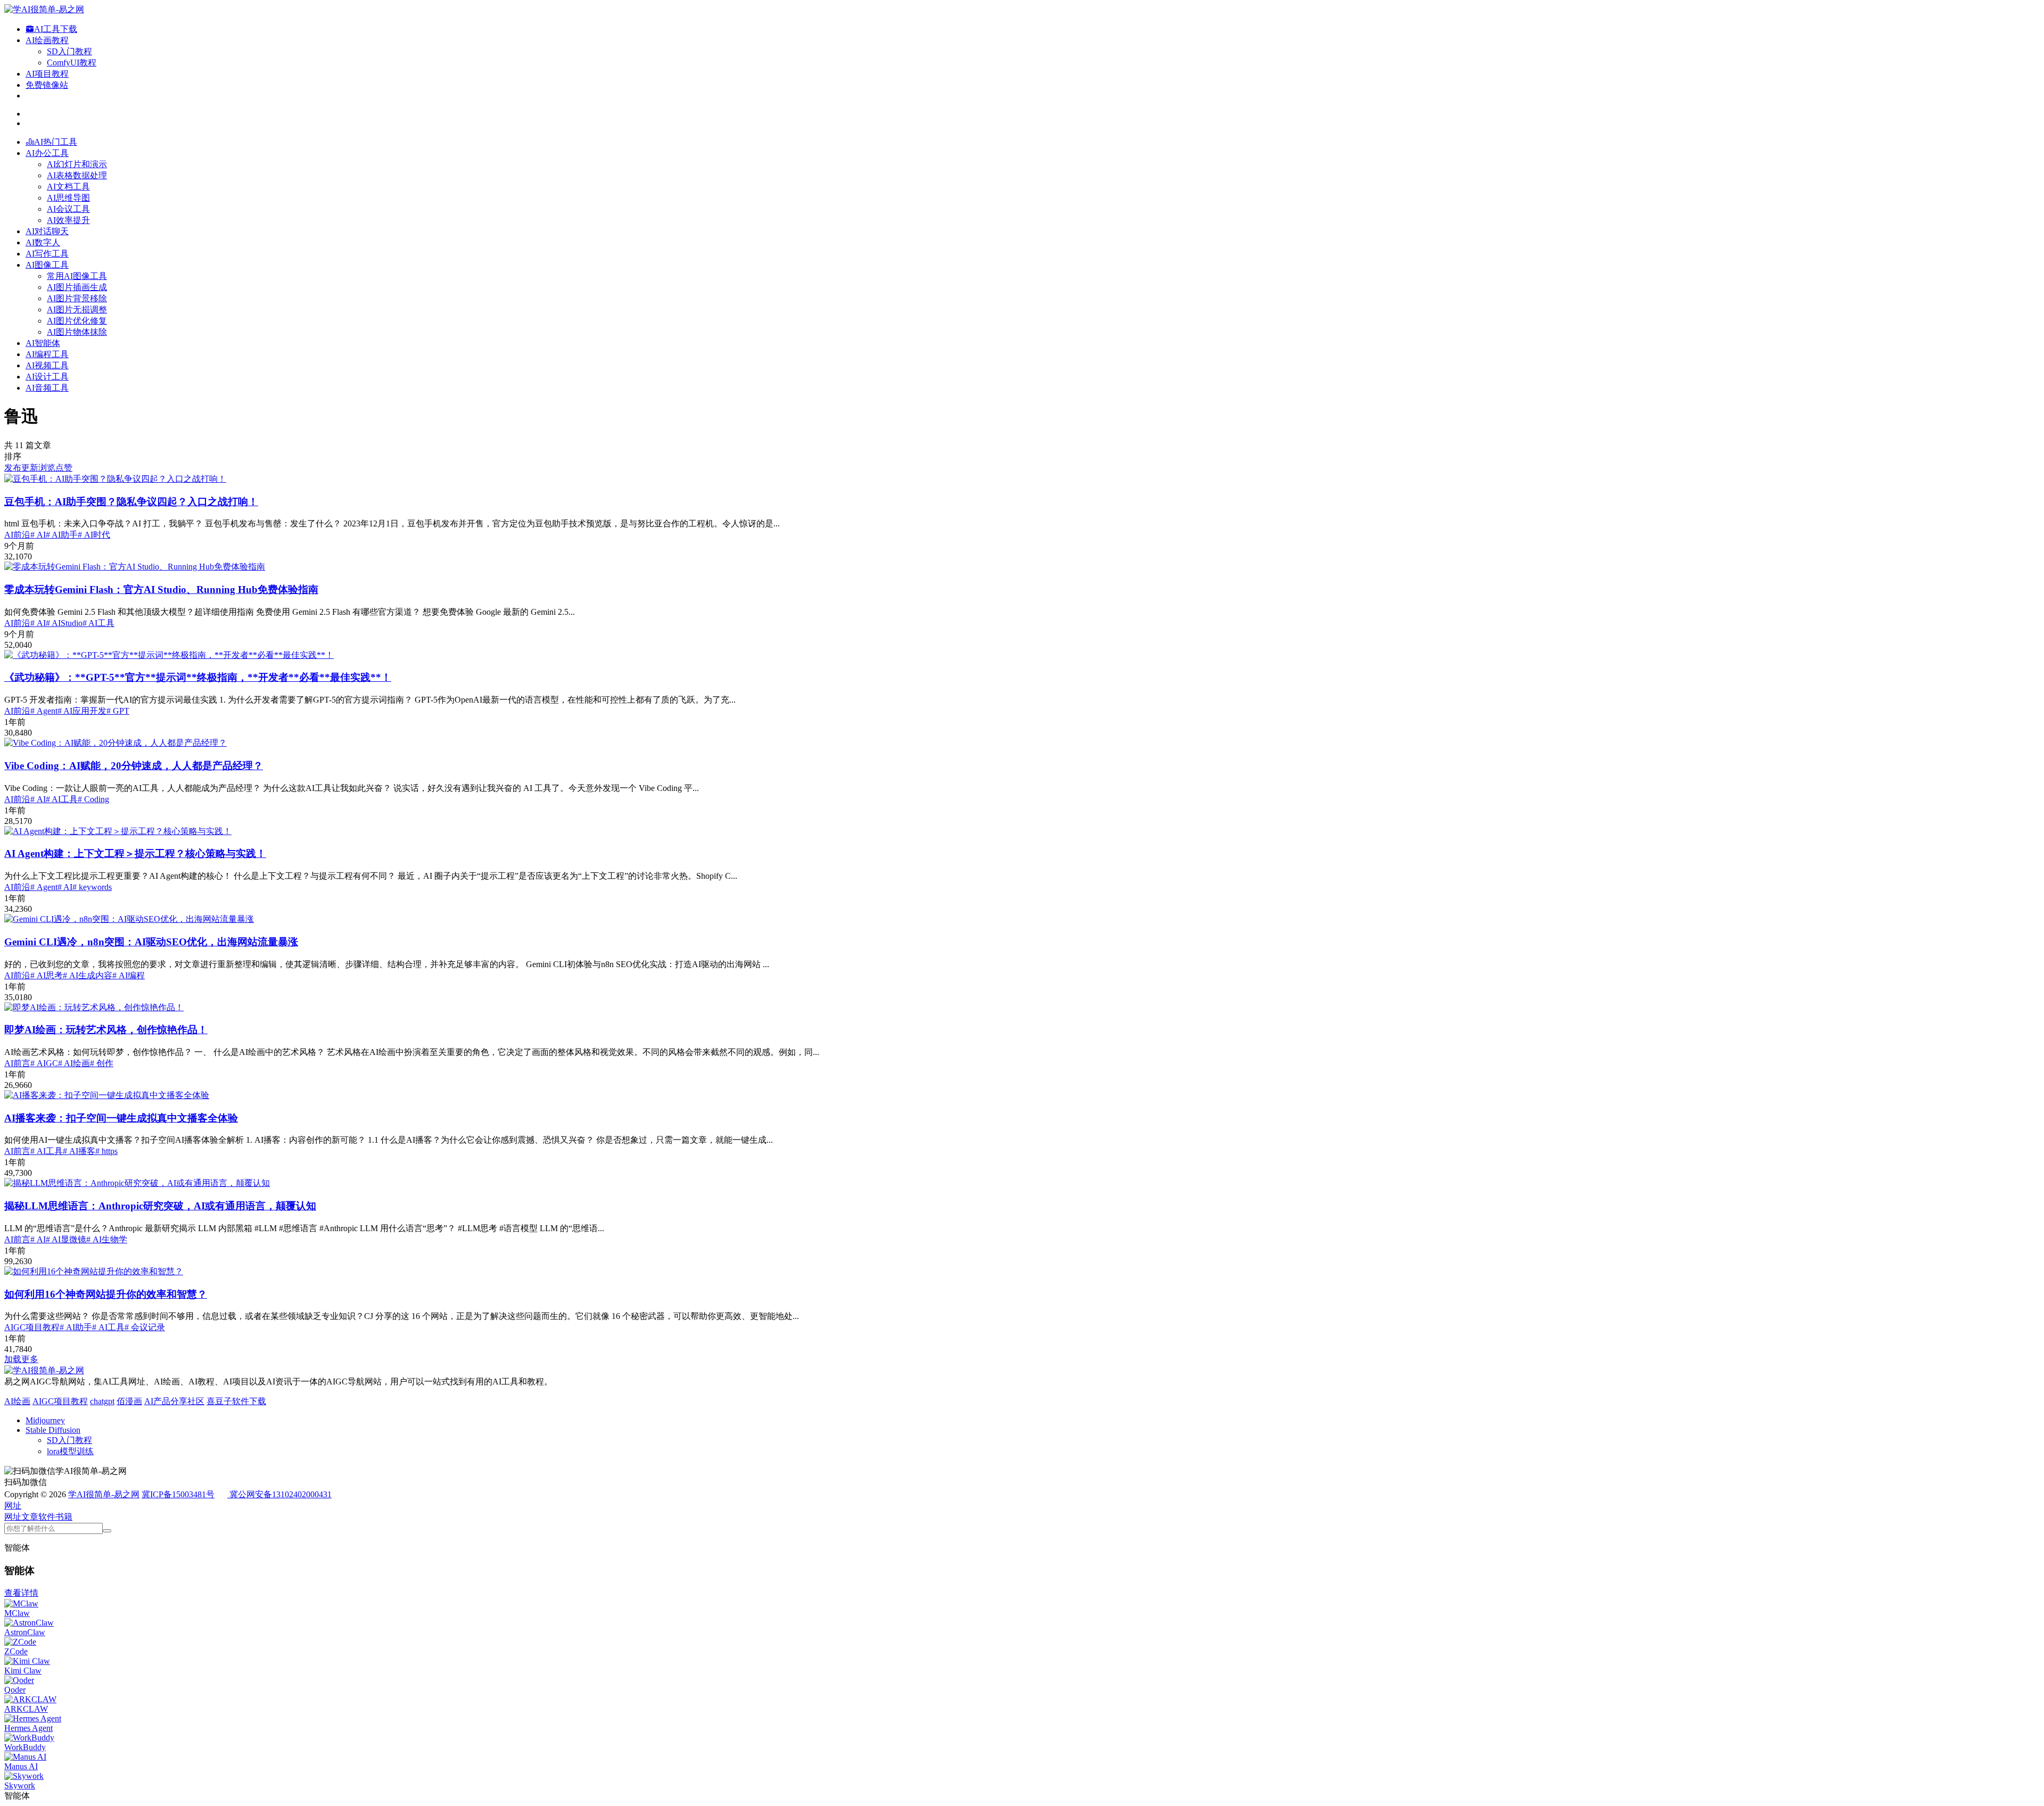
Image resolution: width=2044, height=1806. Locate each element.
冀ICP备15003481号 (178, 1494)
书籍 (64, 1517)
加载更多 (21, 1359)
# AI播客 (79, 1151)
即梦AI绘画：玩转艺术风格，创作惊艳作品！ (106, 1030)
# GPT (118, 711)
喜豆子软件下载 (236, 1401)
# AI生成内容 (88, 975)
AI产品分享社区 (174, 1401)
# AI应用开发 (82, 711)
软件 (47, 1517)
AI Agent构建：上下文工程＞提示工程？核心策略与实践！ (135, 853)
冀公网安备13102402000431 (281, 1494)
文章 (30, 1517)
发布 (13, 468)
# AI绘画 (74, 1063)
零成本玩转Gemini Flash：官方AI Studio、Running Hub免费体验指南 (161, 589)
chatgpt (102, 1401)
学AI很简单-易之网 (104, 1494)
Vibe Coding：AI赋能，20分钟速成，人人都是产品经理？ (134, 766)
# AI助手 (62, 535)
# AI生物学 (107, 1239)
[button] (13, 1506)
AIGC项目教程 (32, 1327)
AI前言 (17, 1063)
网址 (13, 1517)
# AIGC (44, 1063)
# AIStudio (64, 623)
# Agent (44, 711)
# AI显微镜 (66, 1239)
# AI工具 (98, 623)
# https (106, 1151)
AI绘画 (17, 1401)
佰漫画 (129, 1401)
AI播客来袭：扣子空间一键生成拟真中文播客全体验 (121, 1118)
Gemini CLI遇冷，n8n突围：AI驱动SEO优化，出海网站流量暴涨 (151, 942)
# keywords (92, 887)
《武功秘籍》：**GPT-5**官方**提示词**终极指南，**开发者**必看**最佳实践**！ (198, 677)
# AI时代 (94, 535)
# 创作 (102, 1063)
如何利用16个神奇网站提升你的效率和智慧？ (106, 1294)
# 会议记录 (145, 1327)
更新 (30, 468)
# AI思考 (47, 975)
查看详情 (21, 1593)
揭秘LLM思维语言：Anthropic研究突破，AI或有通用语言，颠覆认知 (160, 1206)
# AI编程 (129, 975)
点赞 (64, 468)
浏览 (47, 468)
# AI (38, 535)
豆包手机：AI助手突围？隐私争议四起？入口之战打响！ (131, 502)
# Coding (93, 799)
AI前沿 (17, 535)
